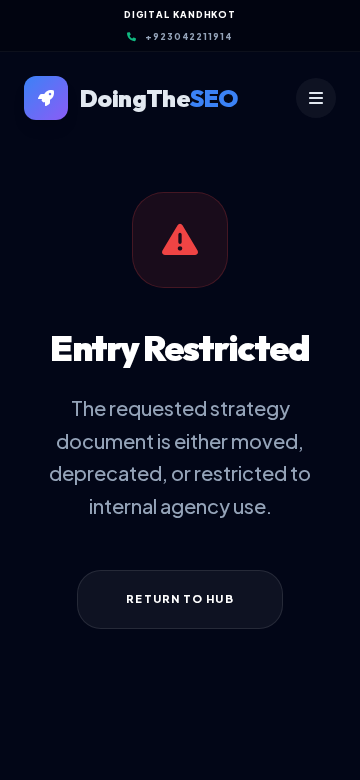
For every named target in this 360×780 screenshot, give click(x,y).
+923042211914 (189, 36)
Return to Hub (179, 598)
